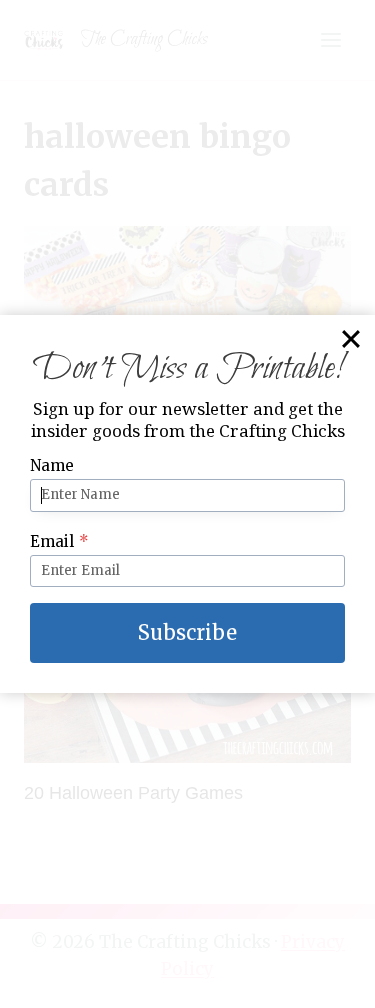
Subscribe (187, 632)
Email (59, 541)
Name (52, 465)
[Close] (351, 339)
